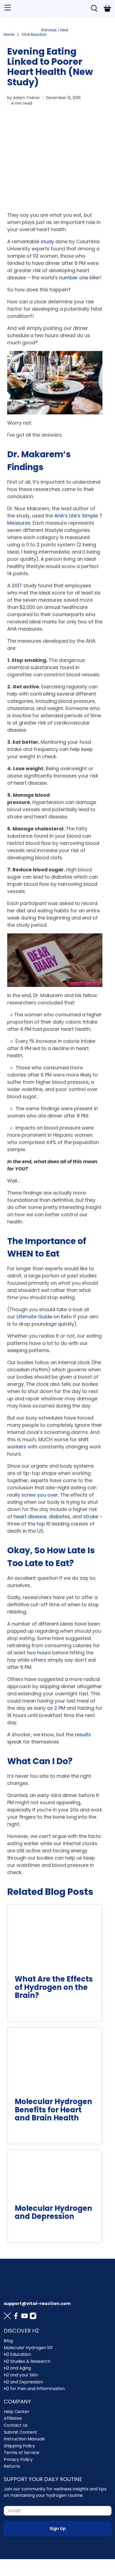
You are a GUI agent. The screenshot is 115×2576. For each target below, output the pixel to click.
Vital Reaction (34, 35)
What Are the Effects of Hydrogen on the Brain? (54, 1987)
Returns (12, 2466)
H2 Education (17, 2354)
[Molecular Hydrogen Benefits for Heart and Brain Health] (55, 2059)
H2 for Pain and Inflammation (34, 2389)
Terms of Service (22, 2453)
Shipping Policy (19, 2446)
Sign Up (58, 2529)
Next (64, 30)
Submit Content (20, 2432)
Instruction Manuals (24, 2439)
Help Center (17, 2412)
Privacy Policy (18, 2459)
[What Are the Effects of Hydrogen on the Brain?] (55, 1936)
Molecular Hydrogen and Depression (53, 2212)
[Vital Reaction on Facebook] (16, 2317)
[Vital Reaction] (50, 8)
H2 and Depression (23, 2382)
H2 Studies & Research (27, 2361)
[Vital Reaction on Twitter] (7, 2317)
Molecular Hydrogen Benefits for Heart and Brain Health (53, 2110)
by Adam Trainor (24, 98)
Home (9, 35)
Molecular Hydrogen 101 (28, 2348)
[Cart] (107, 8)
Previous (49, 30)
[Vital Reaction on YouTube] (24, 2317)
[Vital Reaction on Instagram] (33, 2317)
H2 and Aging (17, 2368)
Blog (8, 2341)
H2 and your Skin (21, 2375)
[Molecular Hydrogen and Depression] (55, 2174)
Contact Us (16, 2425)
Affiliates (13, 2418)
